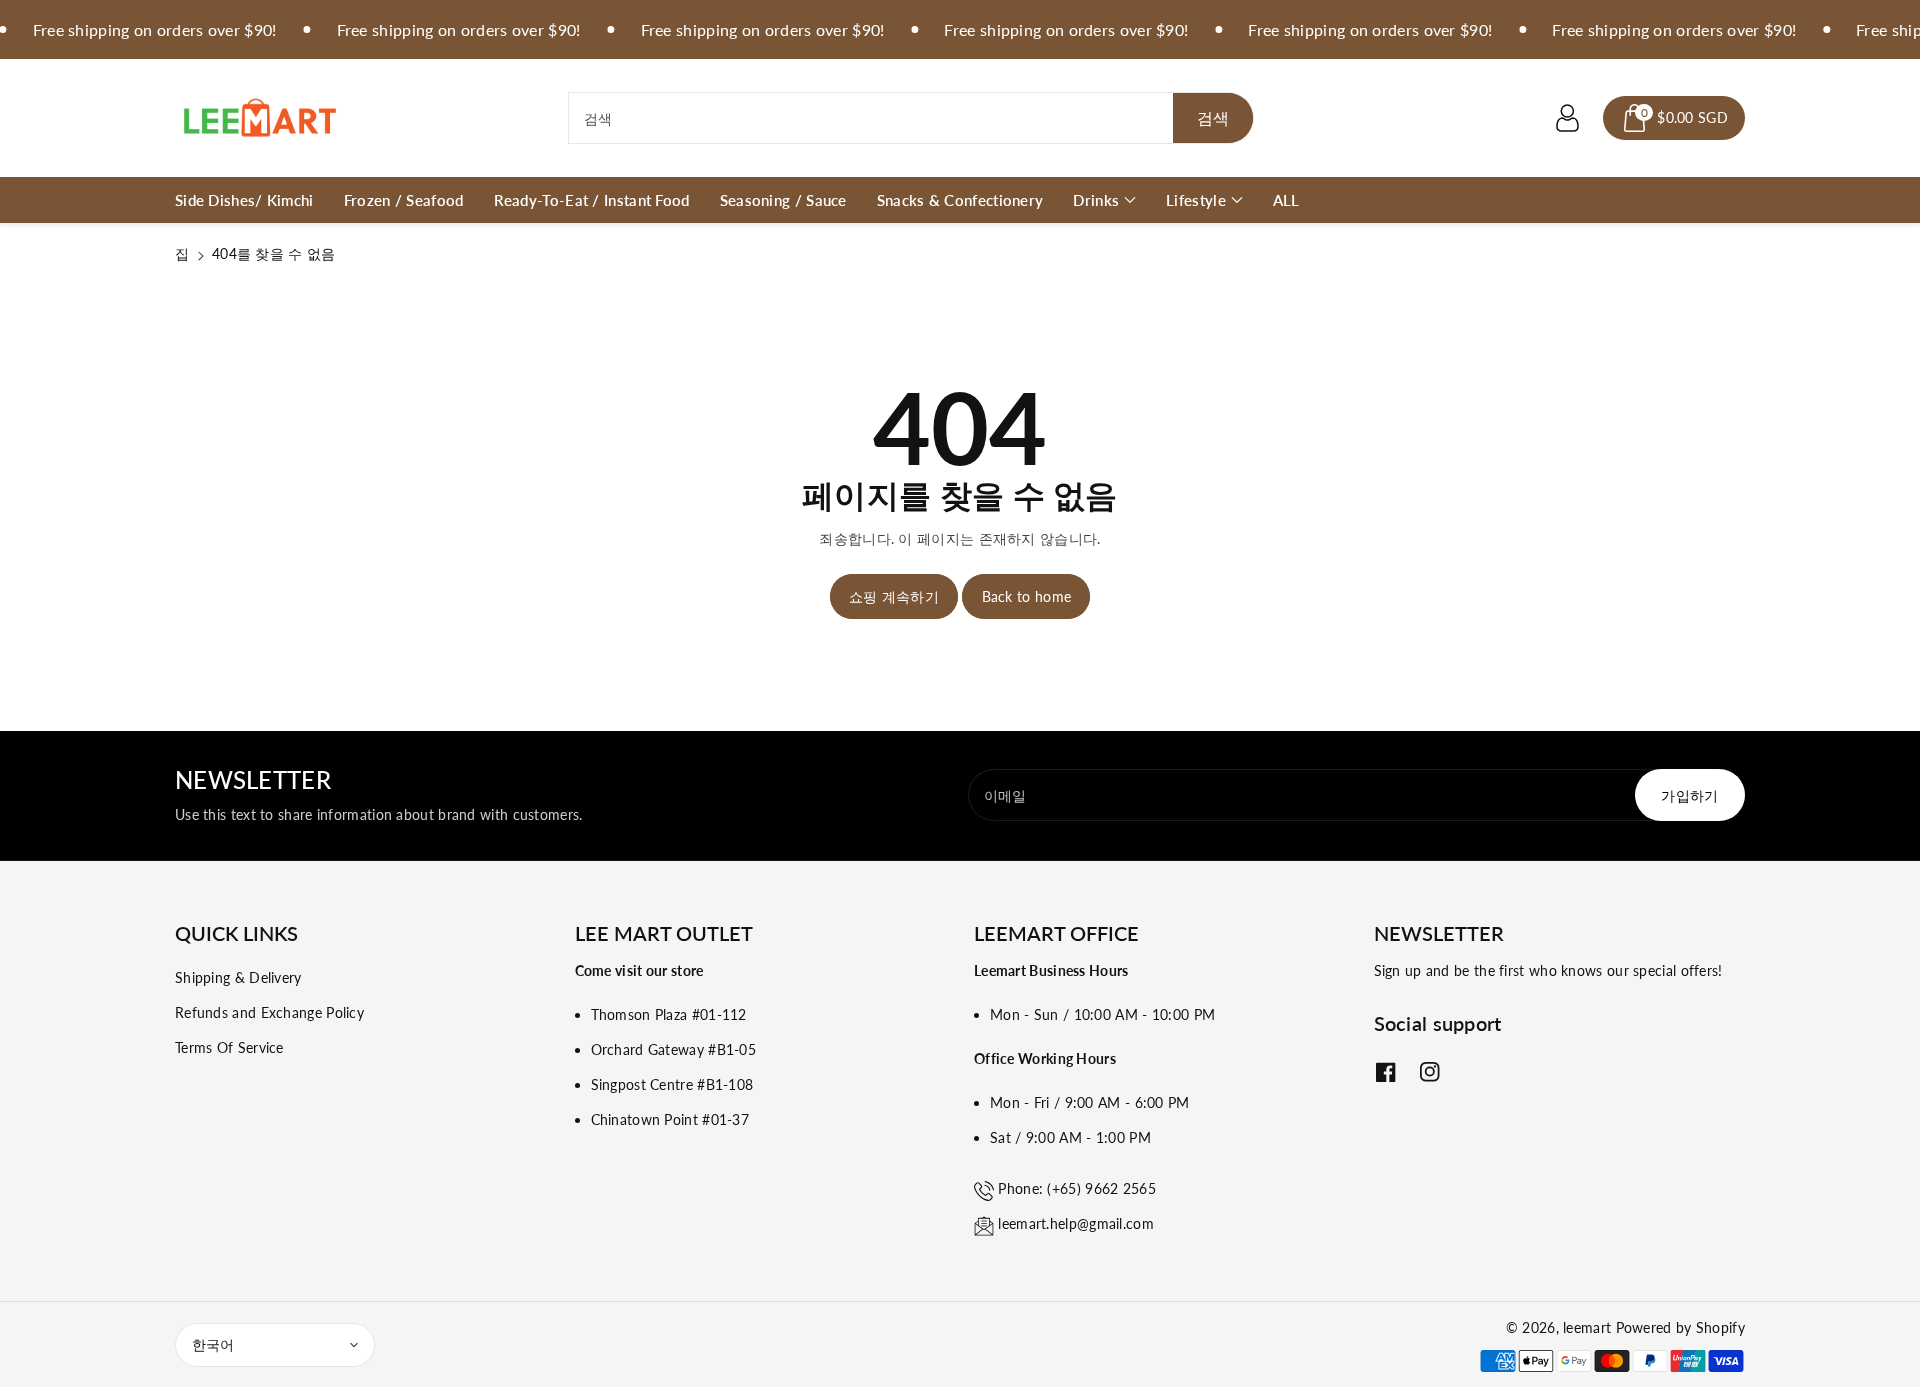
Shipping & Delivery (238, 977)
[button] (1674, 118)
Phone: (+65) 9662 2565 (1077, 1188)
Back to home (1027, 596)
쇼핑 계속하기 (894, 596)
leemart (1587, 1327)
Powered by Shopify (1680, 1327)
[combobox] (911, 118)
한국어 (213, 1344)
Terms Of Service (229, 1047)
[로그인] (1567, 118)
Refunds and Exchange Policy (269, 1012)
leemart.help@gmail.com (1076, 1223)
